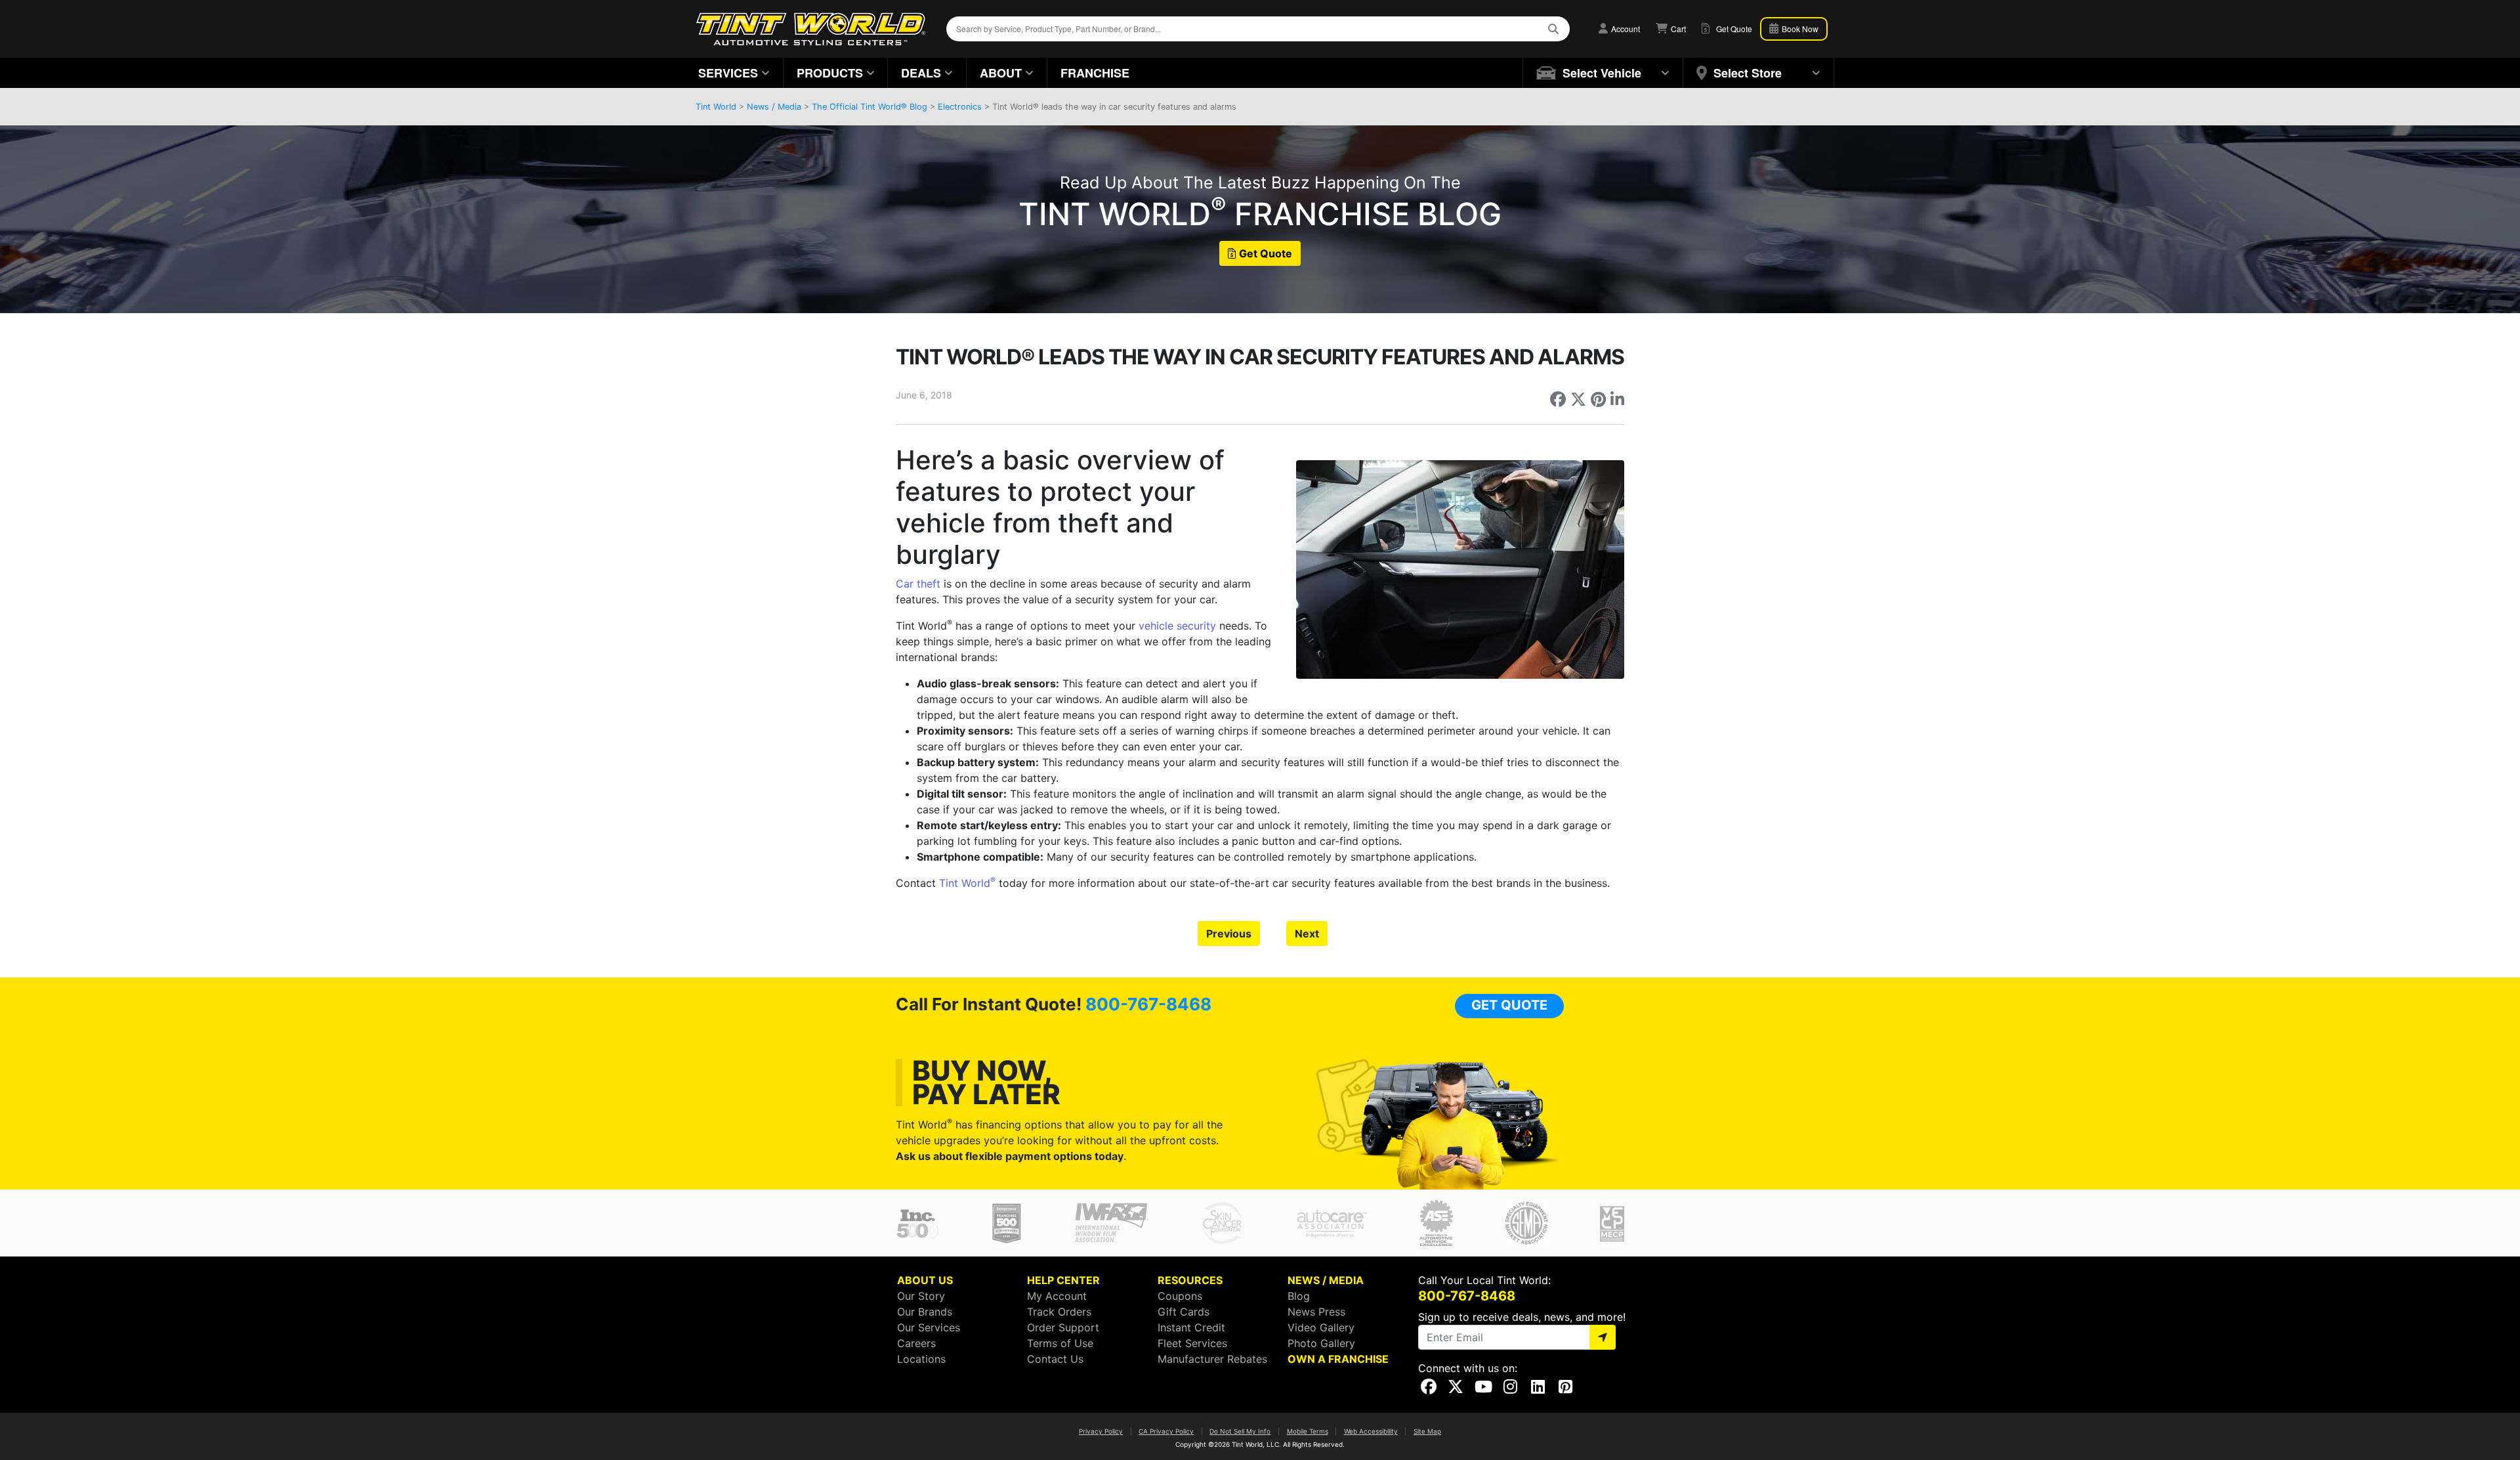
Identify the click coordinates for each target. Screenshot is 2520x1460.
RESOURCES (1190, 1280)
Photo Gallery (1321, 1343)
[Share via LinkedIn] (1617, 399)
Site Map (1427, 1431)
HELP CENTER (1063, 1280)
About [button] (1001, 73)
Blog (1299, 1296)
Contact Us (1055, 1359)
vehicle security (1177, 626)
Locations (921, 1359)
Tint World (716, 107)
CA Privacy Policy (1166, 1431)
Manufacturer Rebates (1212, 1359)
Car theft (918, 584)
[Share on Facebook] (1558, 399)
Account (1625, 29)
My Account (1057, 1296)
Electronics (960, 107)
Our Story (921, 1296)
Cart (1677, 29)
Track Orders (1059, 1312)
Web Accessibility (1371, 1431)
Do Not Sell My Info (1240, 1431)
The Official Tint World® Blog (870, 107)
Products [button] (830, 73)
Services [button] (728, 73)
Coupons (1180, 1296)
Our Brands (925, 1312)
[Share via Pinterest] (1598, 399)
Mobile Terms (1308, 1431)
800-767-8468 (1148, 1004)
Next (1307, 934)
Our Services (929, 1327)
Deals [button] (921, 73)
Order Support (1063, 1327)
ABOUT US (925, 1280)
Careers (916, 1343)
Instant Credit (1191, 1327)
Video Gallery (1321, 1327)
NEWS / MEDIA (1326, 1280)
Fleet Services (1192, 1343)
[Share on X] (1578, 399)
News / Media (774, 107)
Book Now (1799, 29)
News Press (1316, 1312)
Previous (1229, 934)
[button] (1603, 73)
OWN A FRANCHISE (1338, 1359)
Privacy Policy (1101, 1431)
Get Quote (1266, 253)
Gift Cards (1184, 1312)
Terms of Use (1060, 1343)
